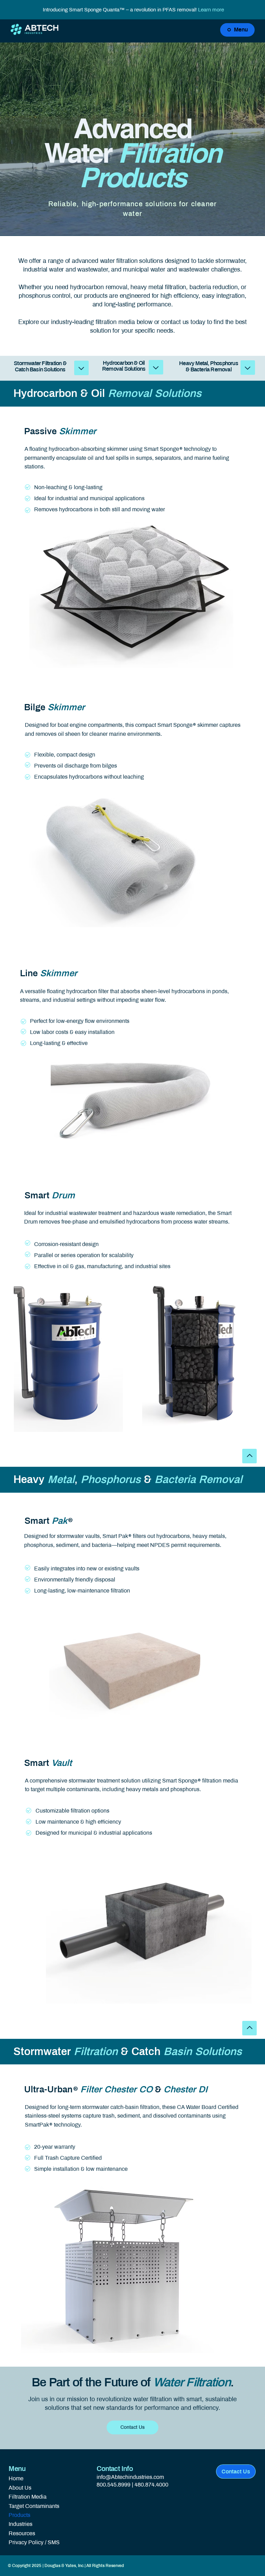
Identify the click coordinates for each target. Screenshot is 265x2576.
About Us (20, 2488)
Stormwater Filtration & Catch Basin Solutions (40, 366)
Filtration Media (28, 2497)
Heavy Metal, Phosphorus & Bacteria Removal (209, 366)
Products (19, 2515)
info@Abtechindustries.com (130, 2477)
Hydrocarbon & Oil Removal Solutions (124, 366)
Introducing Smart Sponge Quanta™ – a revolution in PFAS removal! (133, 10)
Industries (21, 2524)
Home (16, 2478)
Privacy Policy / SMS (34, 2542)
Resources (22, 2533)
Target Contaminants (34, 2506)
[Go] (81, 368)
